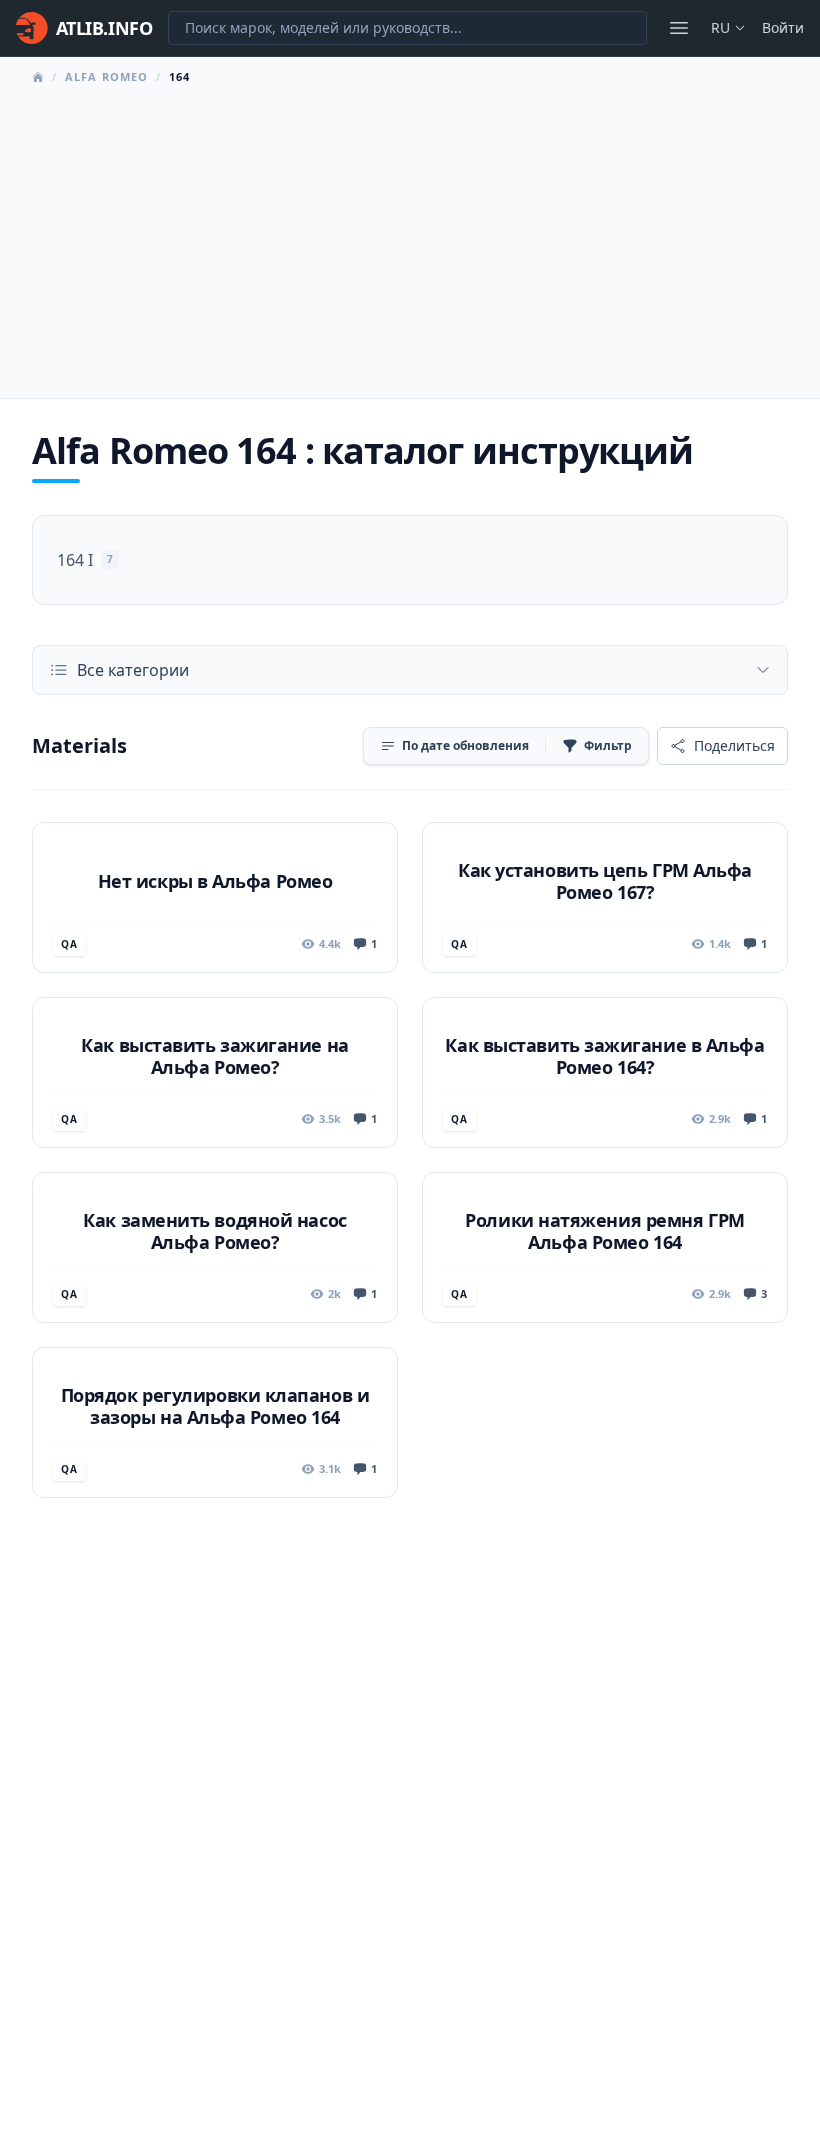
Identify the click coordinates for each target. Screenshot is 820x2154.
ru (720, 27)
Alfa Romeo (106, 76)
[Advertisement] (410, 236)
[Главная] (38, 77)
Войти (783, 27)
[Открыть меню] (679, 28)
